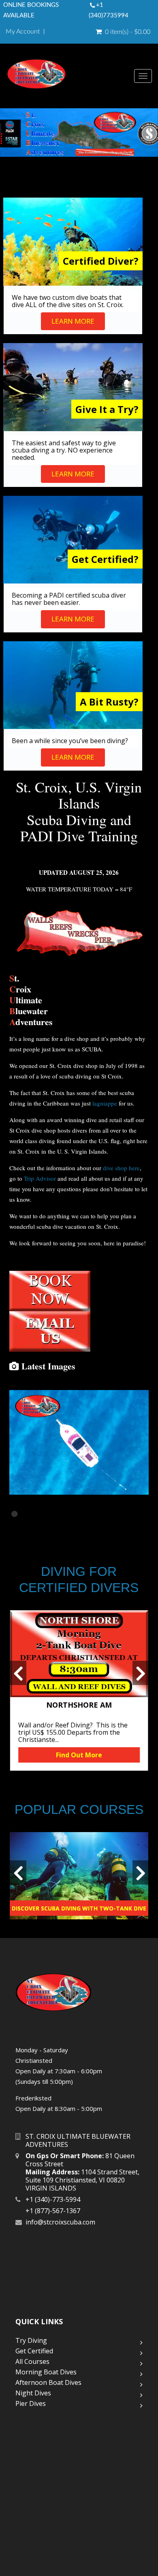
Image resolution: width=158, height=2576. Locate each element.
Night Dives (33, 2393)
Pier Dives (31, 2403)
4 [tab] (52, 1514)
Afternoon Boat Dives (48, 2382)
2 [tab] (28, 1514)
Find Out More (79, 1755)
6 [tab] (76, 1514)
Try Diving (31, 2340)
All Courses (32, 2361)
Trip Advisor (40, 1178)
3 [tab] (40, 1514)
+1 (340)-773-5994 (53, 2199)
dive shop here (121, 1168)
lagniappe (105, 1103)
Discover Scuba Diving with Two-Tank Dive (79, 1908)
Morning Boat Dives (46, 2372)
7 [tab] (88, 1514)
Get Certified (34, 2351)
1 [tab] (15, 1514)
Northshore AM (79, 1705)
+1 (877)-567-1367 (53, 2211)
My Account (23, 32)
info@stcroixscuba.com (60, 2222)
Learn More (73, 321)
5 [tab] (64, 1514)
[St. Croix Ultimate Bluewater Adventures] (70, 76)
